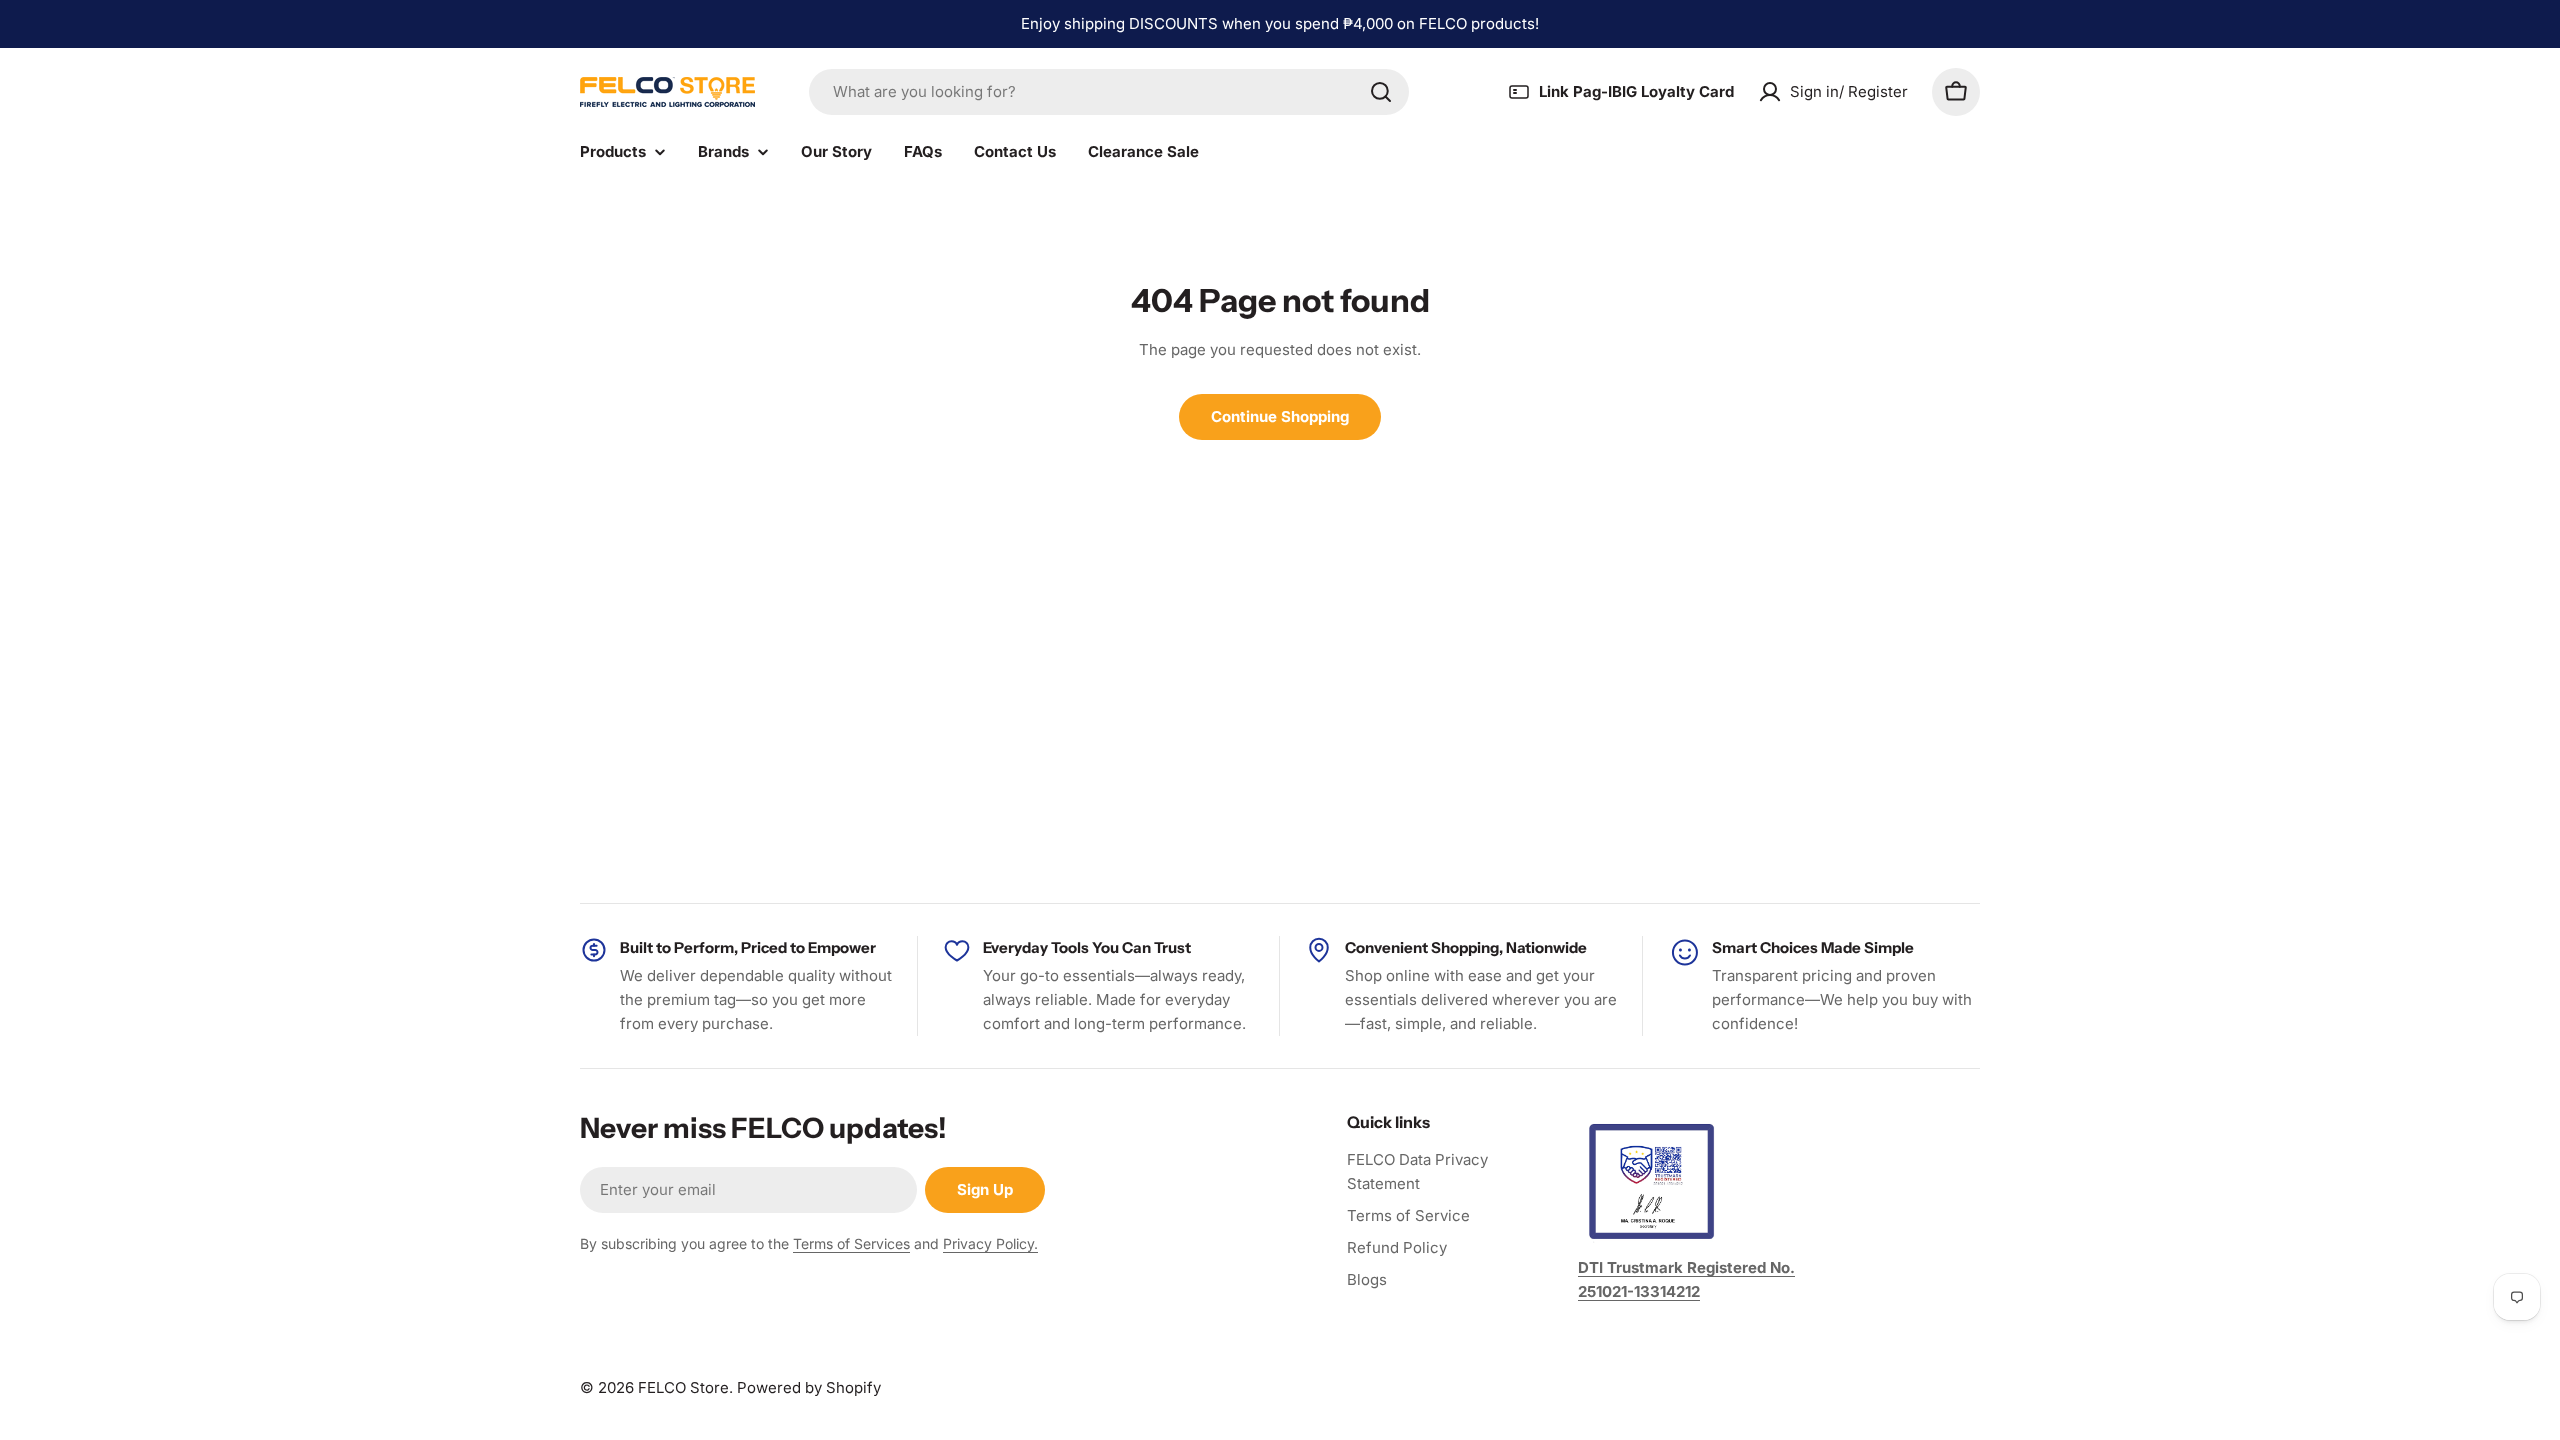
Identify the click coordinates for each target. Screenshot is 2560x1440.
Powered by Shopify (809, 1387)
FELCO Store (683, 1387)
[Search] (1381, 92)
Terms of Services (851, 1243)
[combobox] (1109, 92)
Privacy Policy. (990, 1243)
